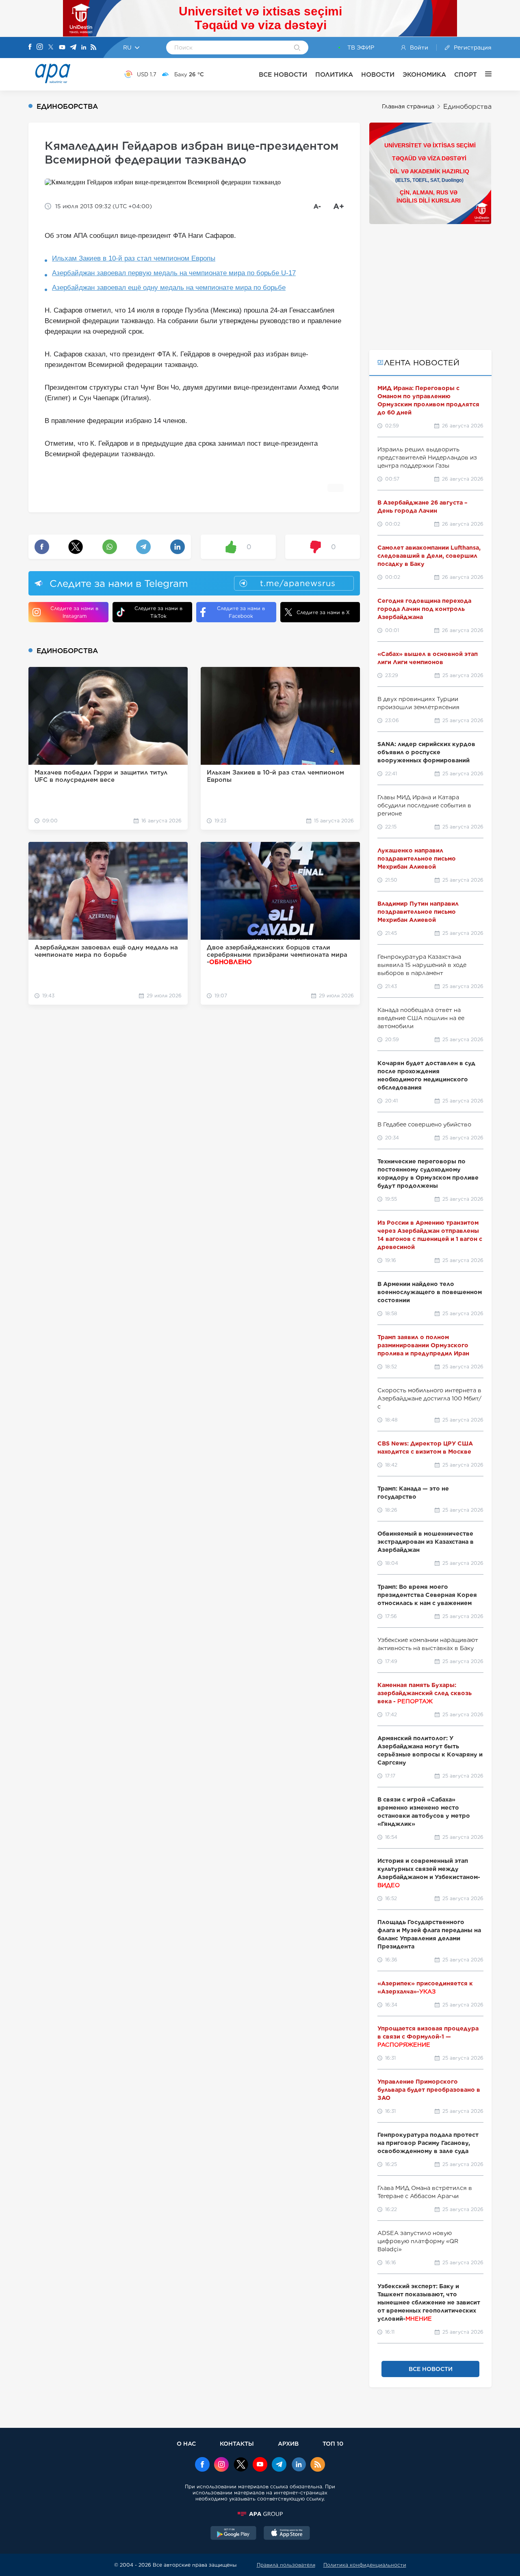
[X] (51, 48)
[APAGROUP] (260, 2514)
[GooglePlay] (234, 2534)
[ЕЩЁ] (484, 74)
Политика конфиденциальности (365, 2565)
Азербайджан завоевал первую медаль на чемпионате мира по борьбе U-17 (174, 273)
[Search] (297, 48)
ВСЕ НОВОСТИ (283, 74)
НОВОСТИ (378, 74)
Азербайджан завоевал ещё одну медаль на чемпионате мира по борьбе (169, 288)
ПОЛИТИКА (334, 74)
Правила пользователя (286, 2565)
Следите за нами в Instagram (74, 612)
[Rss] (93, 48)
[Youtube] (62, 48)
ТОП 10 (333, 2443)
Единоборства (467, 107)
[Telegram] (73, 48)
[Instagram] (40, 47)
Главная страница (408, 106)
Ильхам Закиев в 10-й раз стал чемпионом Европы (134, 258)
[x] (241, 2465)
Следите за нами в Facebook (241, 612)
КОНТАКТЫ (237, 2443)
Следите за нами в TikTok (158, 612)
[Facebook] (30, 47)
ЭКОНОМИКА (424, 74)
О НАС (186, 2443)
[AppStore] (287, 2534)
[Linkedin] (84, 48)
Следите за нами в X (323, 612)
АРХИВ (288, 2443)
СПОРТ (466, 74)
